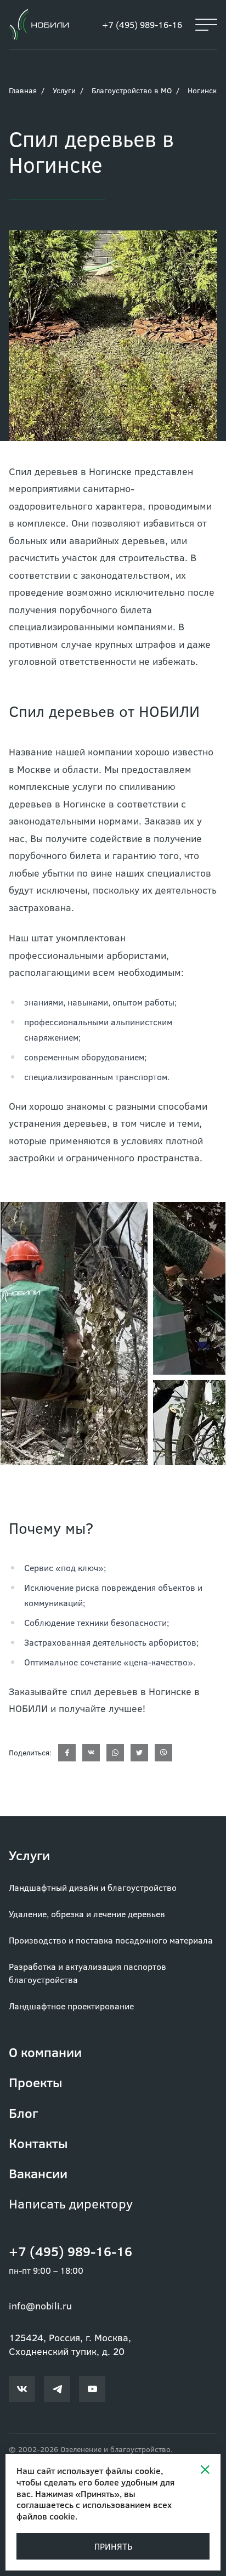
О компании (45, 2052)
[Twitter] (139, 1753)
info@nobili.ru (40, 2306)
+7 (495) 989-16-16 (142, 24)
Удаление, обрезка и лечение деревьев (87, 1914)
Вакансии (38, 2173)
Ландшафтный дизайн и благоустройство (93, 1887)
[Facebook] (67, 1753)
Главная (23, 90)
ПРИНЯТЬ (113, 2546)
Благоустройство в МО (132, 90)
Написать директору (71, 2203)
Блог (23, 2113)
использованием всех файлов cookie (94, 2510)
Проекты (36, 2082)
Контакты (38, 2143)
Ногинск (202, 90)
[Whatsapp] (115, 1753)
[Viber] (163, 1753)
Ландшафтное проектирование (71, 2006)
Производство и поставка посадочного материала (111, 1940)
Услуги (64, 90)
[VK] (91, 1753)
